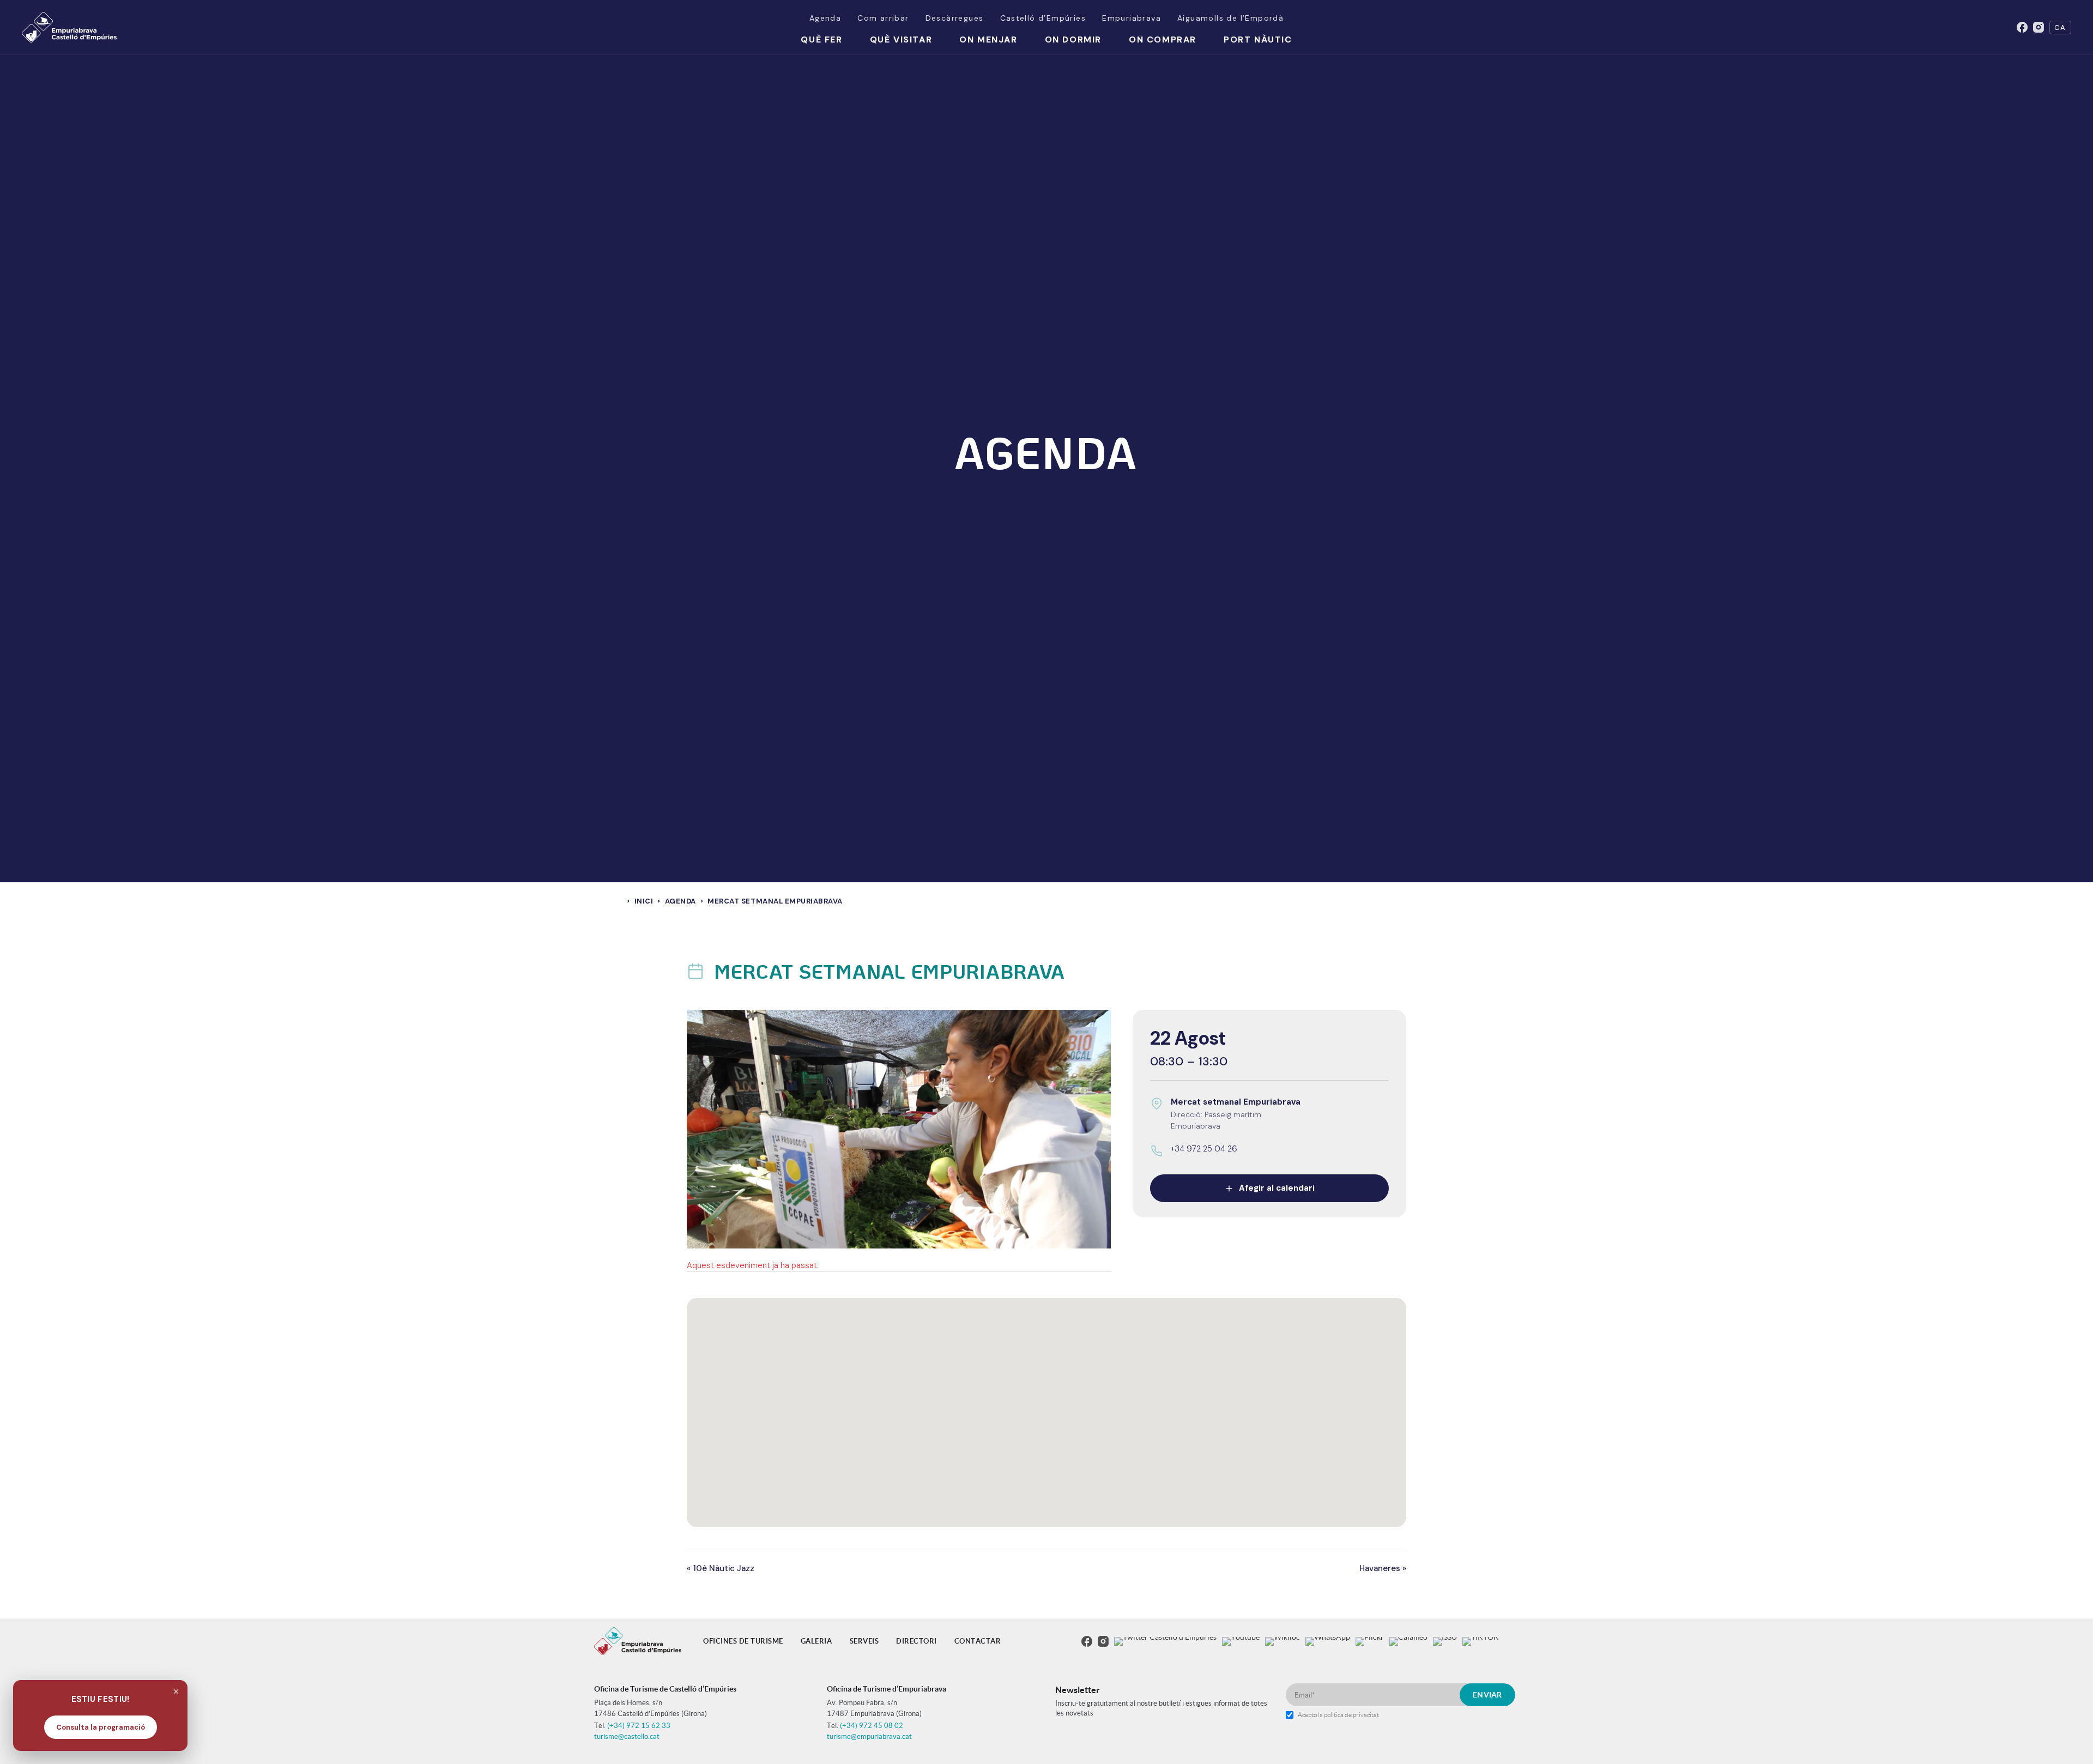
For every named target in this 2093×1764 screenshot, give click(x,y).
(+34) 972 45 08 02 (872, 1726)
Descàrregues (955, 18)
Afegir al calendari (1277, 1189)
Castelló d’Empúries (1043, 18)
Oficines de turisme (743, 1641)
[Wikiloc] (1283, 1641)
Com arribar (883, 18)
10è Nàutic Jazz (721, 1568)
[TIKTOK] (1481, 1641)
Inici (644, 901)
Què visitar (901, 40)
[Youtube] (1241, 1641)
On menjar (988, 40)
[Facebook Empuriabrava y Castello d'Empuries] (2022, 27)
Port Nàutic (1258, 40)
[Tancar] (176, 1692)
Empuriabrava (1132, 18)
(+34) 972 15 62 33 (639, 1726)
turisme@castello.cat (627, 1736)
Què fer (821, 40)
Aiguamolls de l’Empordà (1230, 18)
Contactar (978, 1641)
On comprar (1163, 40)
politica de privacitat (1351, 1715)
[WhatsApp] (1328, 1641)
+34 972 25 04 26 (1204, 1149)
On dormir (1073, 40)
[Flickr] (1370, 1641)
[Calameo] (1408, 1641)
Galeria (816, 1641)
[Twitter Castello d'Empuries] (1165, 1641)
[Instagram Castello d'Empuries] (2038, 27)
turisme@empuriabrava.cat (869, 1736)
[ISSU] (1445, 1641)
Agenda (825, 18)
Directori (917, 1641)
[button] (1046, 1406)
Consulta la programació (101, 1727)
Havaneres (1383, 1568)
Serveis (864, 1641)
